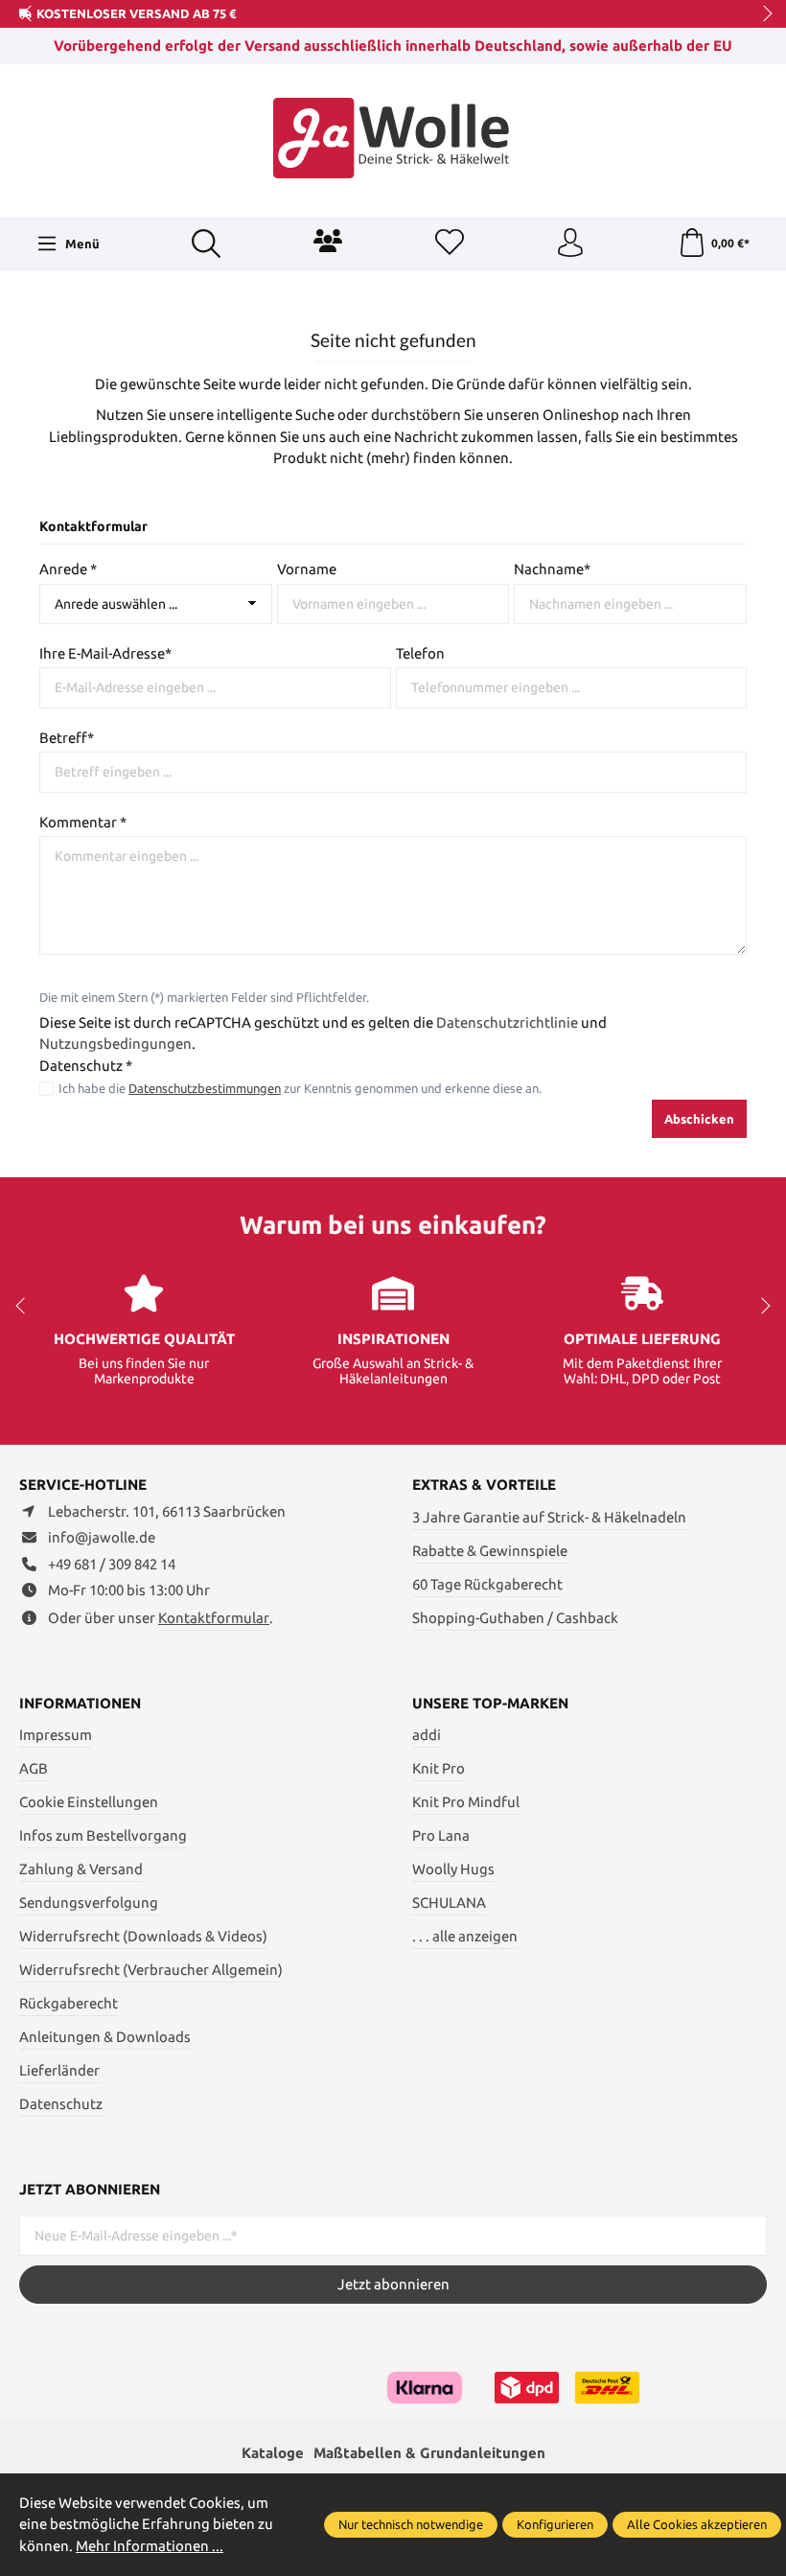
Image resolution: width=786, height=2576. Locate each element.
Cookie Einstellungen (89, 1802)
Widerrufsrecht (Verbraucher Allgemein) (151, 1970)
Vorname (307, 569)
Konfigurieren (555, 2524)
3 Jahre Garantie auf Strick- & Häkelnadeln (549, 1517)
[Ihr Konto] (570, 244)
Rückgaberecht (69, 2003)
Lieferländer (59, 2070)
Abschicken (699, 1119)
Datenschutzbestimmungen (205, 1088)
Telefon (420, 653)
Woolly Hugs (453, 1869)
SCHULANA (449, 1903)
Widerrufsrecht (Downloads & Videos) (143, 1936)
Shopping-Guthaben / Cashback (515, 1618)
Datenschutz (61, 2104)
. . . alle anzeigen (465, 1936)
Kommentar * (83, 822)
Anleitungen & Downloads (105, 2037)
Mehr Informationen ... (150, 2546)
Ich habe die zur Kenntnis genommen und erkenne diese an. (300, 1088)
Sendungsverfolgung (89, 1903)
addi (427, 1735)
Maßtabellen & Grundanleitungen (429, 2453)
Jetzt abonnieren (393, 2284)
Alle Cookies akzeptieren (697, 2524)
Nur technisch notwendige (411, 2524)
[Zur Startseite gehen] (393, 138)
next (762, 14)
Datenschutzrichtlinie (507, 1022)
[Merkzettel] (450, 244)
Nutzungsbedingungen (116, 1044)
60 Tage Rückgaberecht (487, 1584)
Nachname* (552, 569)
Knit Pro (439, 1768)
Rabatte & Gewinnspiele (490, 1551)
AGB (34, 1768)
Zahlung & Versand (81, 1869)
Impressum (56, 1735)
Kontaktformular (214, 1618)
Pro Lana (441, 1835)
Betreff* (67, 738)
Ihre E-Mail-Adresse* (105, 653)
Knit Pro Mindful (466, 1802)
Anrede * (68, 569)
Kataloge (273, 2453)
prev (29, 14)
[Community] (328, 241)
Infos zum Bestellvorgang (103, 1835)
